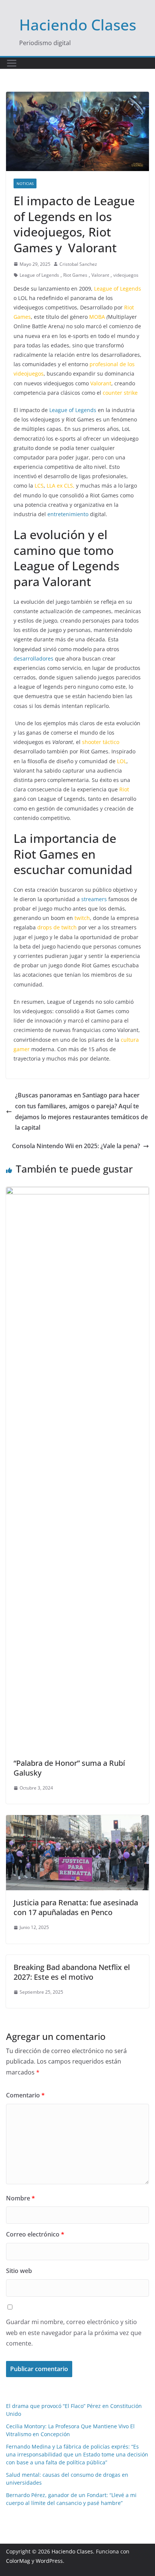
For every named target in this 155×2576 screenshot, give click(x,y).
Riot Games (75, 275)
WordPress (49, 2561)
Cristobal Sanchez (78, 264)
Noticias (25, 183)
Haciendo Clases (78, 25)
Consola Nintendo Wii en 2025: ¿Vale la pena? (76, 1146)
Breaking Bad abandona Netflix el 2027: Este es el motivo (72, 1972)
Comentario (25, 2095)
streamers (94, 899)
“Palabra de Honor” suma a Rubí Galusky (69, 1768)
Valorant (100, 275)
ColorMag (18, 2561)
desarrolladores (33, 658)
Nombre (21, 2198)
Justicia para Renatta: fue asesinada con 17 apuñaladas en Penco (76, 1907)
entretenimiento (67, 514)
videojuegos (126, 275)
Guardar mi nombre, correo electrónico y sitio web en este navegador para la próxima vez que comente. (74, 2333)
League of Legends (39, 275)
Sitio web (19, 2271)
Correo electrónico (35, 2234)
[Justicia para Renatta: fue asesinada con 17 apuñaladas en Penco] (77, 1820)
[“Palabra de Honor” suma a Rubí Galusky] (77, 1192)
